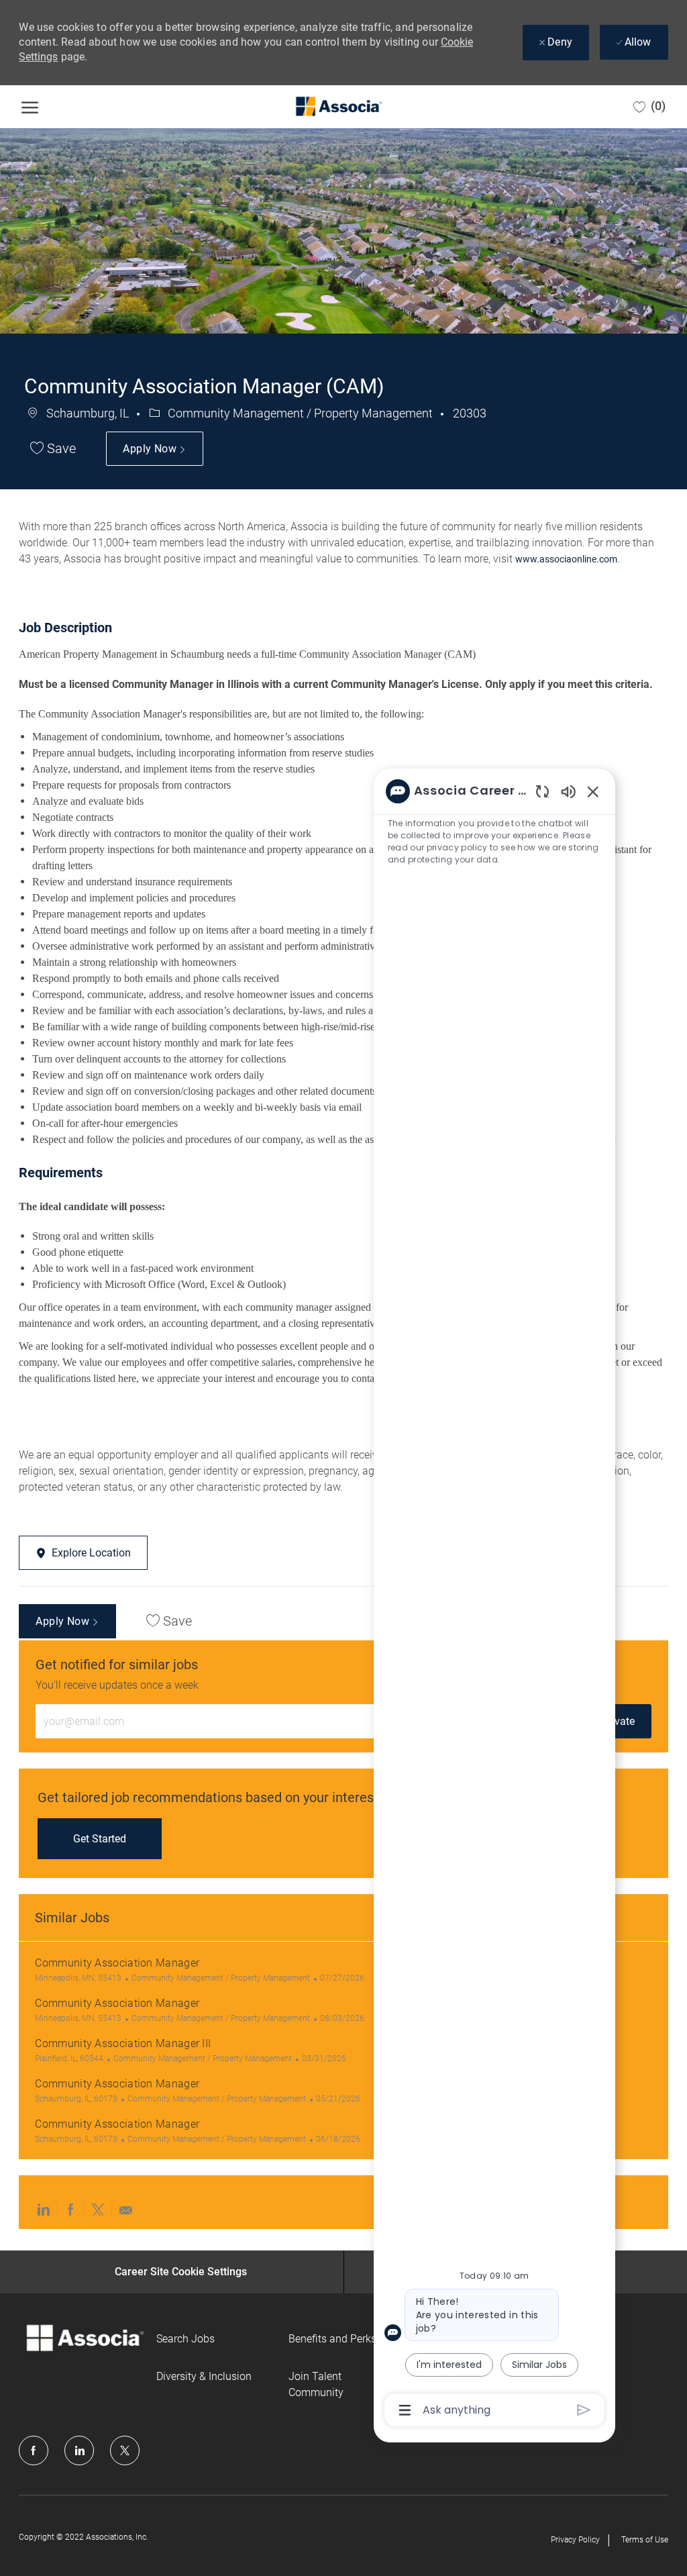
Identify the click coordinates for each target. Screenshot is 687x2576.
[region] (494, 1600)
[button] (154, 449)
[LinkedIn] (79, 2450)
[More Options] (405, 2410)
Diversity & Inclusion (204, 2376)
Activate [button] (616, 1721)
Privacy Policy (575, 2540)
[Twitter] (125, 2450)
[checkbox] (53, 449)
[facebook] (34, 2450)
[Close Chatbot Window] (593, 791)
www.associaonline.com (566, 559)
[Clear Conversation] (542, 791)
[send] (584, 2410)
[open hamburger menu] (30, 107)
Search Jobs (186, 2339)
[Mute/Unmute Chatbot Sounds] (568, 791)
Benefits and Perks (332, 2339)
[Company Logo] (338, 107)
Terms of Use (645, 2540)
